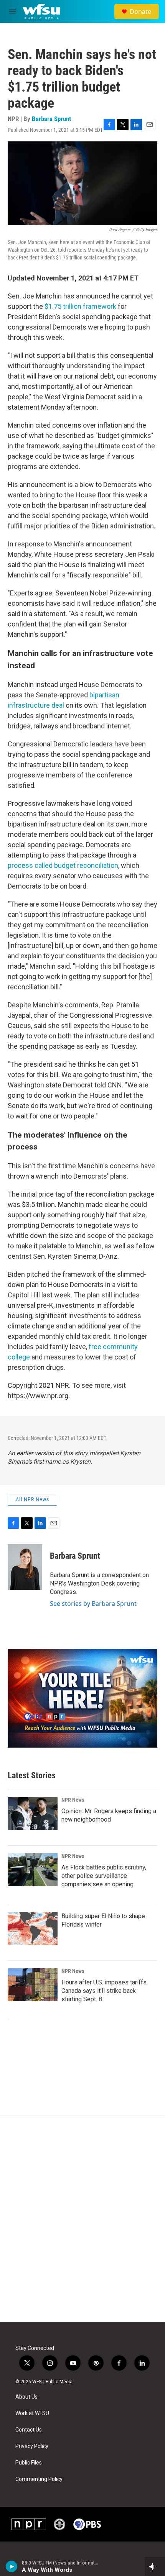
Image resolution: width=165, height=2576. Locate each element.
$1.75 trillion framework (80, 306)
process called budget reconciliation (63, 865)
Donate (140, 11)
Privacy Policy (32, 2446)
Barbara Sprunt (51, 119)
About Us (26, 2397)
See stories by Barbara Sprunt (93, 1604)
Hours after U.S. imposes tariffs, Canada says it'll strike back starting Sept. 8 (105, 1991)
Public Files (29, 2463)
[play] (12, 2566)
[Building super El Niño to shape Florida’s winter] (33, 1928)
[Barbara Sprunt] (25, 1567)
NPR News (73, 1800)
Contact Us (29, 2430)
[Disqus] (82, 2219)
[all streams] (155, 2566)
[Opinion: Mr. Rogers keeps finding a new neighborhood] (33, 1814)
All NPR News (32, 1499)
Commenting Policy (39, 2479)
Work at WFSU (32, 2413)
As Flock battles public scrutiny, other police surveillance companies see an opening (104, 1876)
